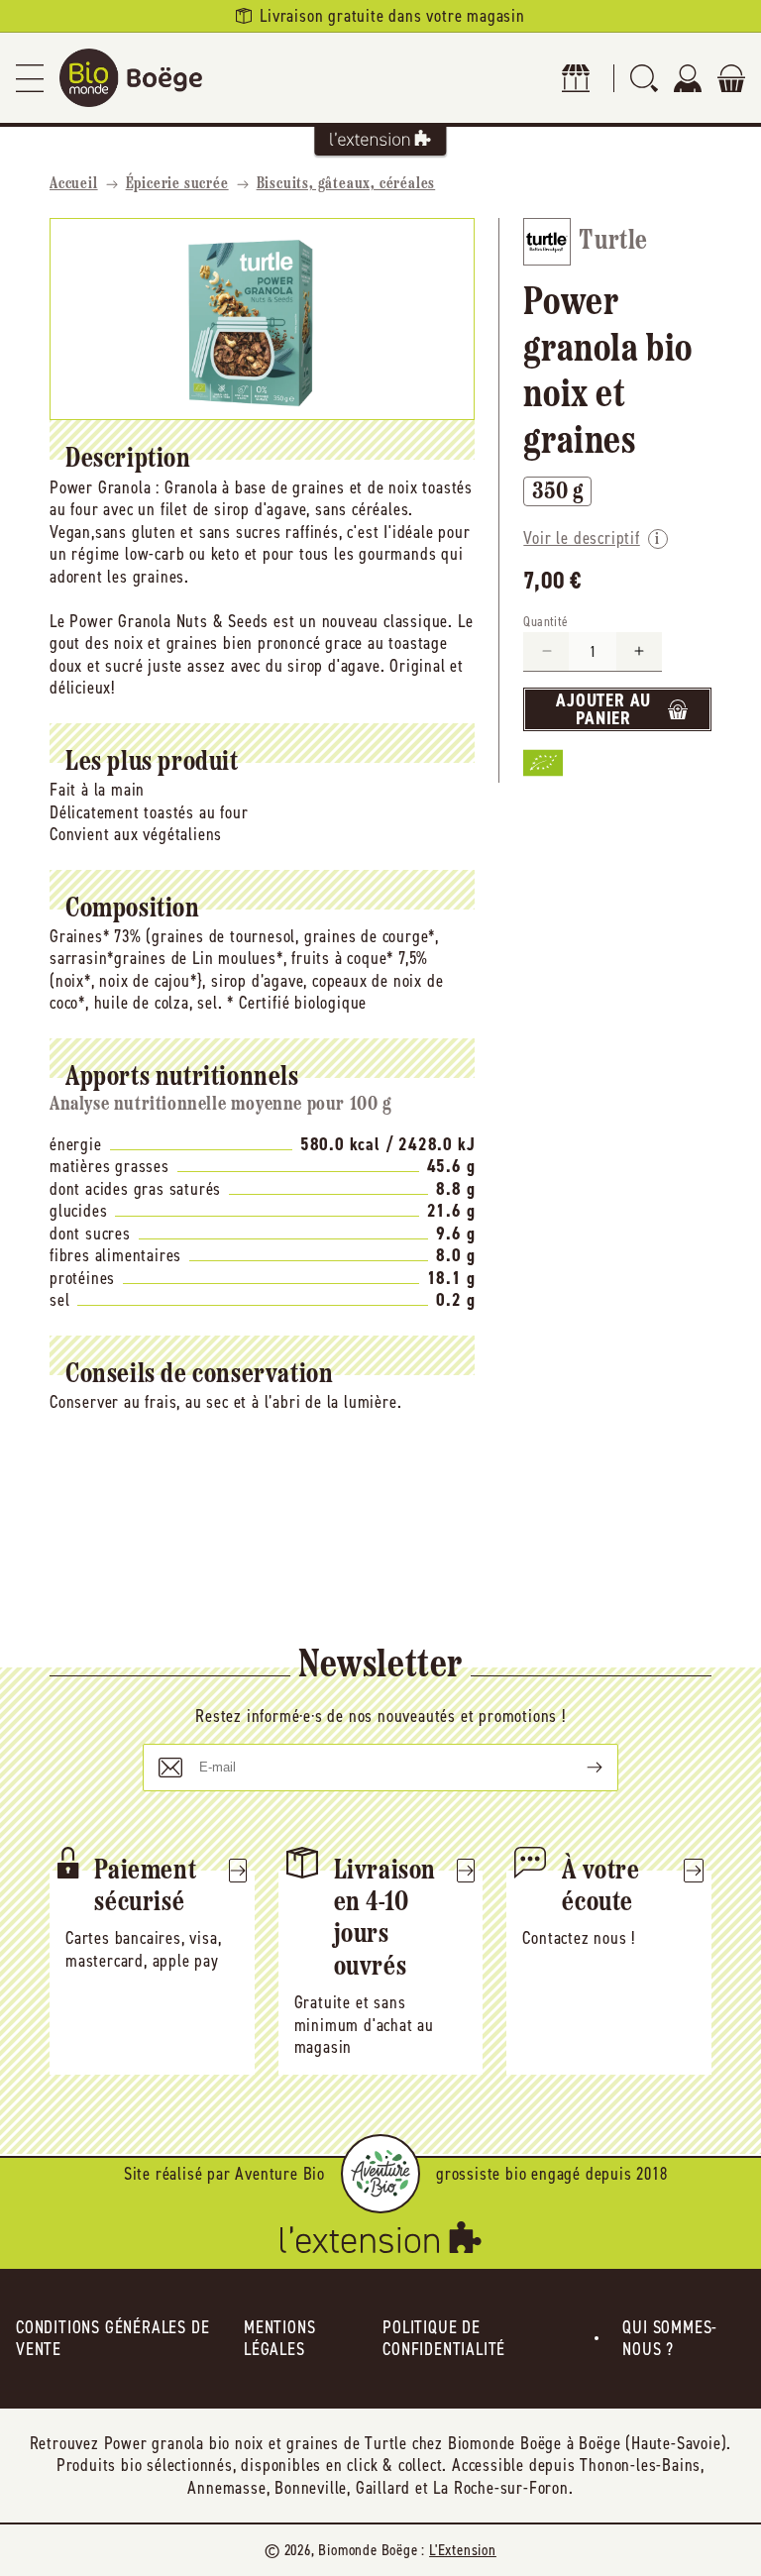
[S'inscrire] (579, 1768)
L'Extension (463, 2550)
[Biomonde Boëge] (131, 78)
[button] (30, 78)
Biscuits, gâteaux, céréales (346, 184)
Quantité (545, 622)
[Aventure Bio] (380, 2174)
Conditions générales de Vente (112, 2339)
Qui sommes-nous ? (670, 2339)
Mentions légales (279, 2339)
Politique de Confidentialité (444, 2339)
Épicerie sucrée (177, 184)
